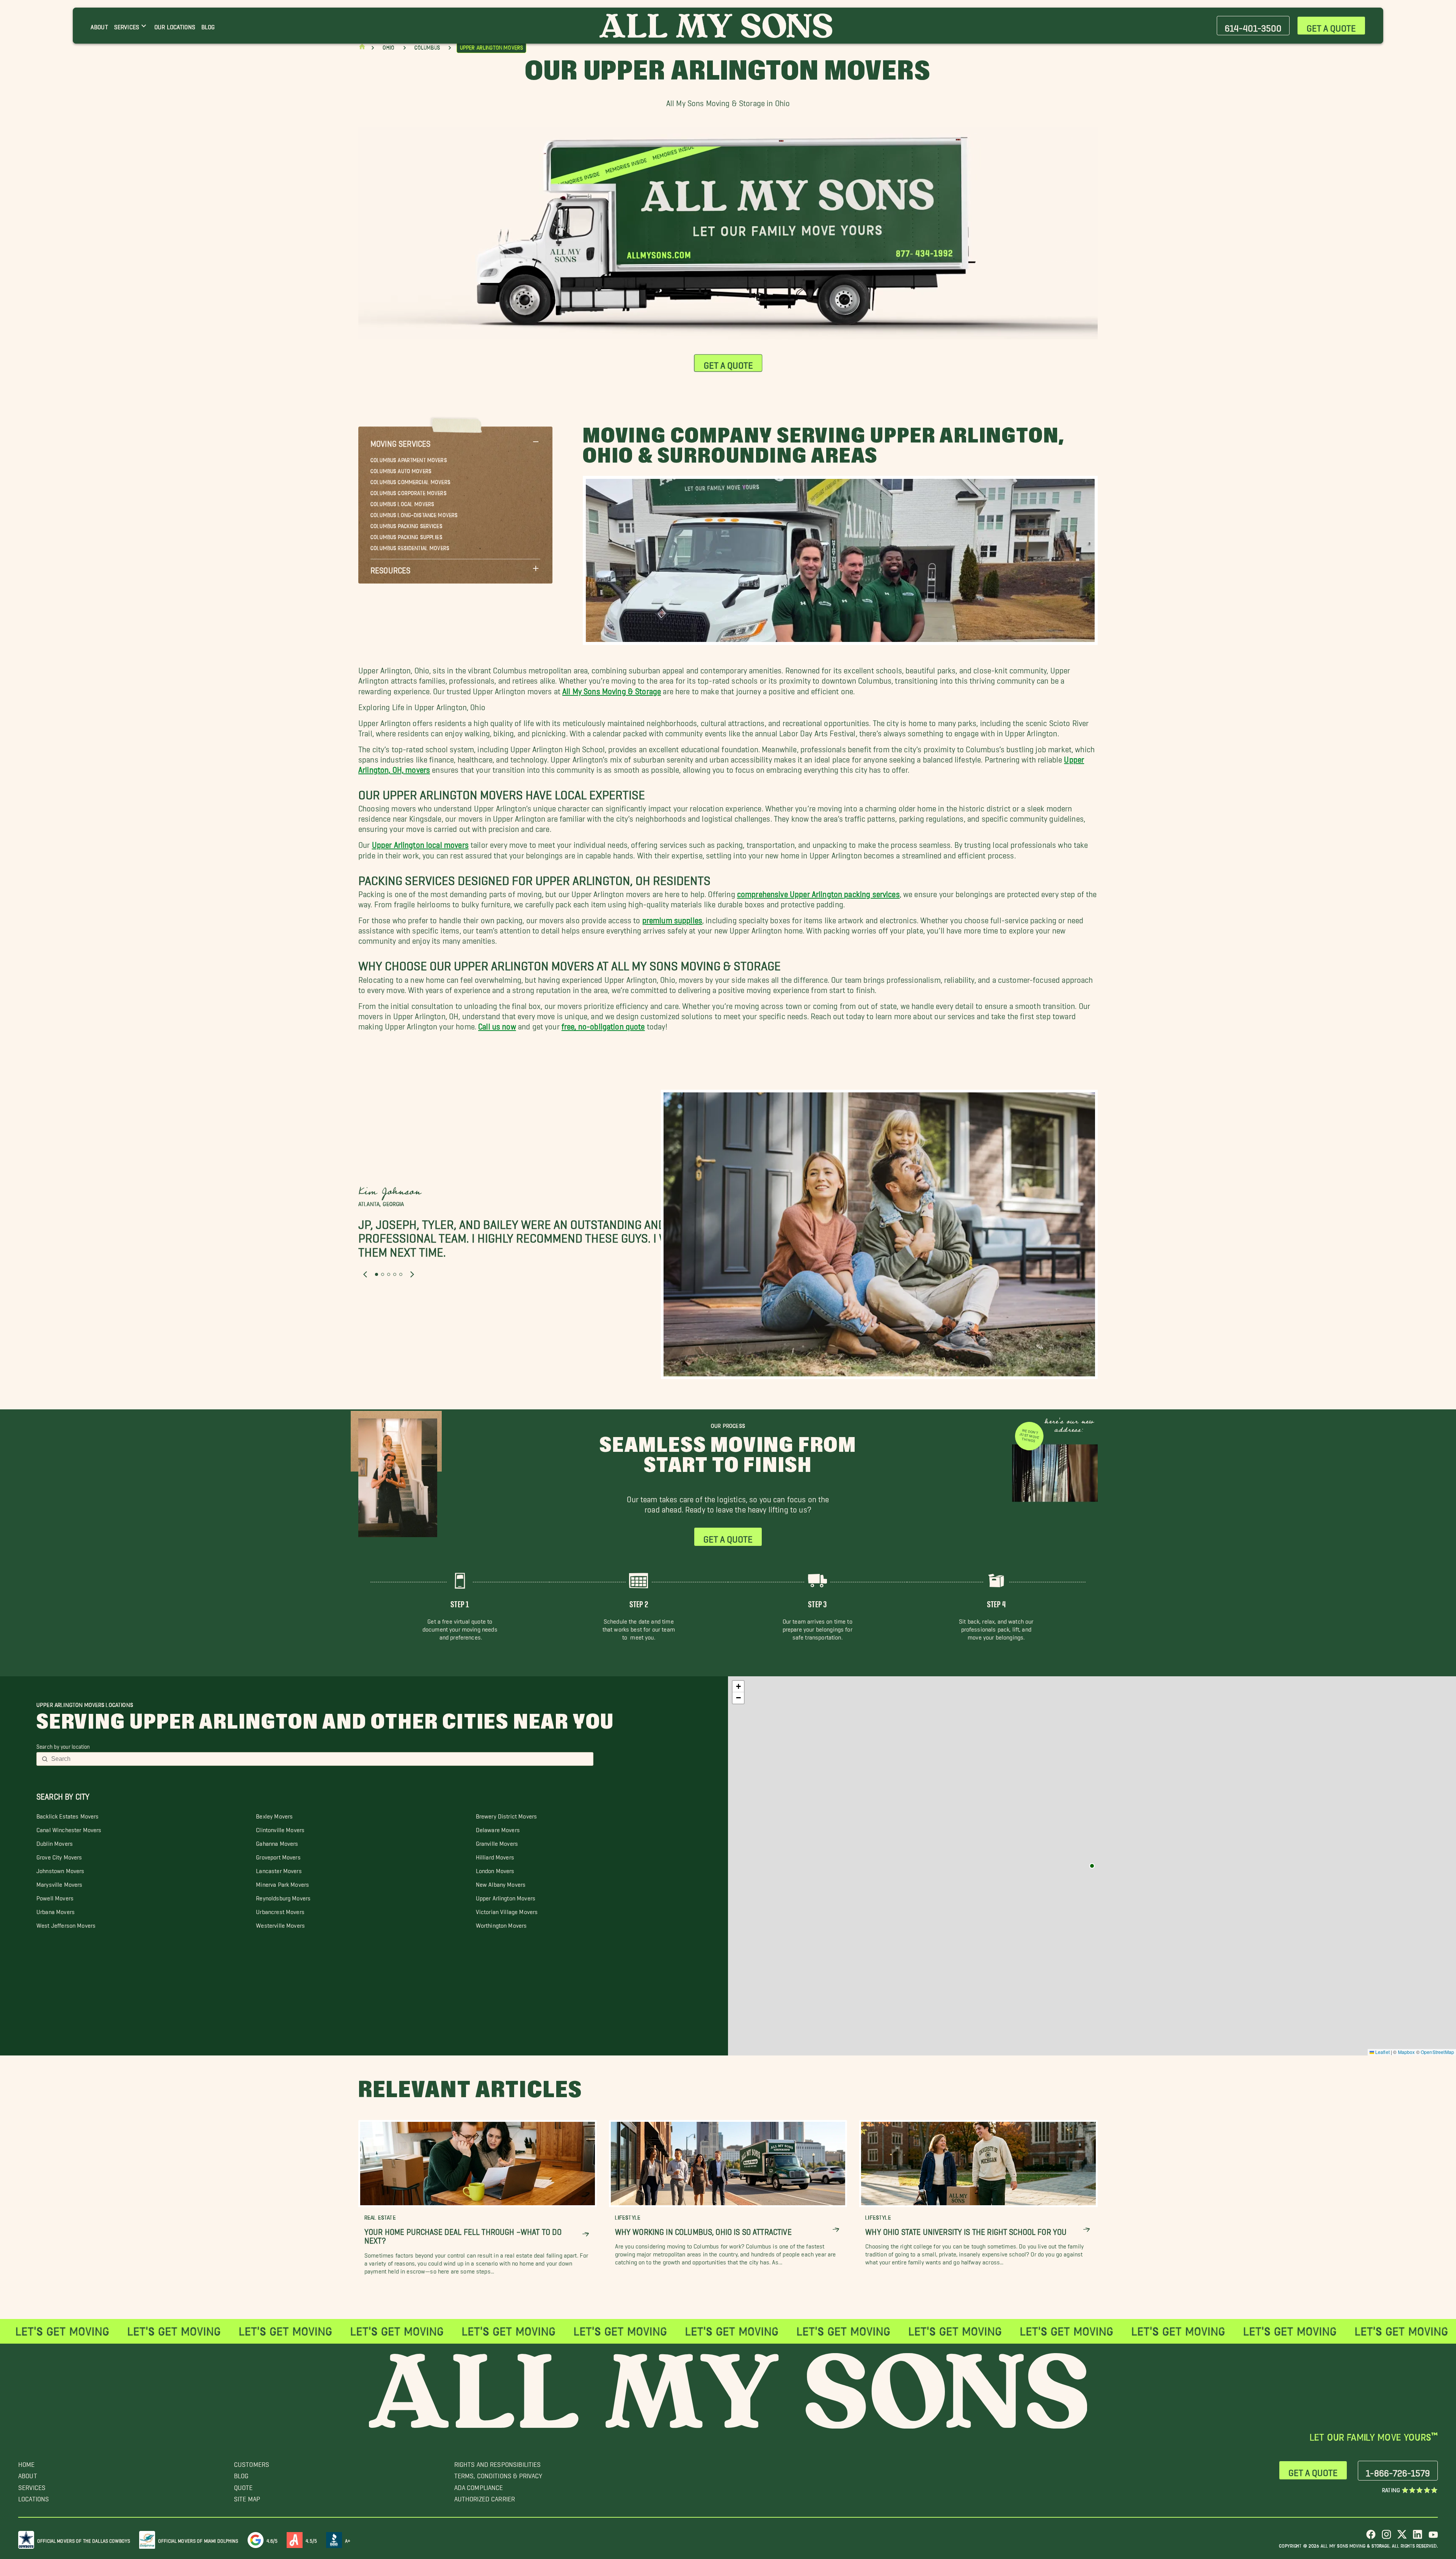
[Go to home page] (362, 48)
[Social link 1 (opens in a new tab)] (1371, 2537)
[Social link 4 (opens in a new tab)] (1418, 2537)
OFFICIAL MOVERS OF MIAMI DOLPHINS (198, 2539)
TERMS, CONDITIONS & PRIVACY (498, 2474)
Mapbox (1407, 2052)
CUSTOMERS (252, 2463)
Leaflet (1382, 2052)
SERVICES (32, 2486)
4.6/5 (272, 2539)
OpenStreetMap (1437, 2052)
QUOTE (243, 2486)
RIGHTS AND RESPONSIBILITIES (498, 2463)
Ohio (389, 48)
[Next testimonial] (412, 1274)
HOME (27, 2463)
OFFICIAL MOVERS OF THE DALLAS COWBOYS (84, 2539)
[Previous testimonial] (365, 1274)
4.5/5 (311, 2539)
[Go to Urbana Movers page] (1092, 1866)
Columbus (427, 48)
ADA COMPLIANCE (479, 2486)
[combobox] (320, 1759)
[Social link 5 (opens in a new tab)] (1433, 2537)
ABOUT (28, 2474)
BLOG (241, 2474)
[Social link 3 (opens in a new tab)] (1402, 2537)
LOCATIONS (34, 2497)
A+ (348, 2539)
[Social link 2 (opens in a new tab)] (1386, 2537)
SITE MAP (247, 2497)
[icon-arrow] (586, 2234)
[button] (455, 442)
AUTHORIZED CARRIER (485, 2497)
